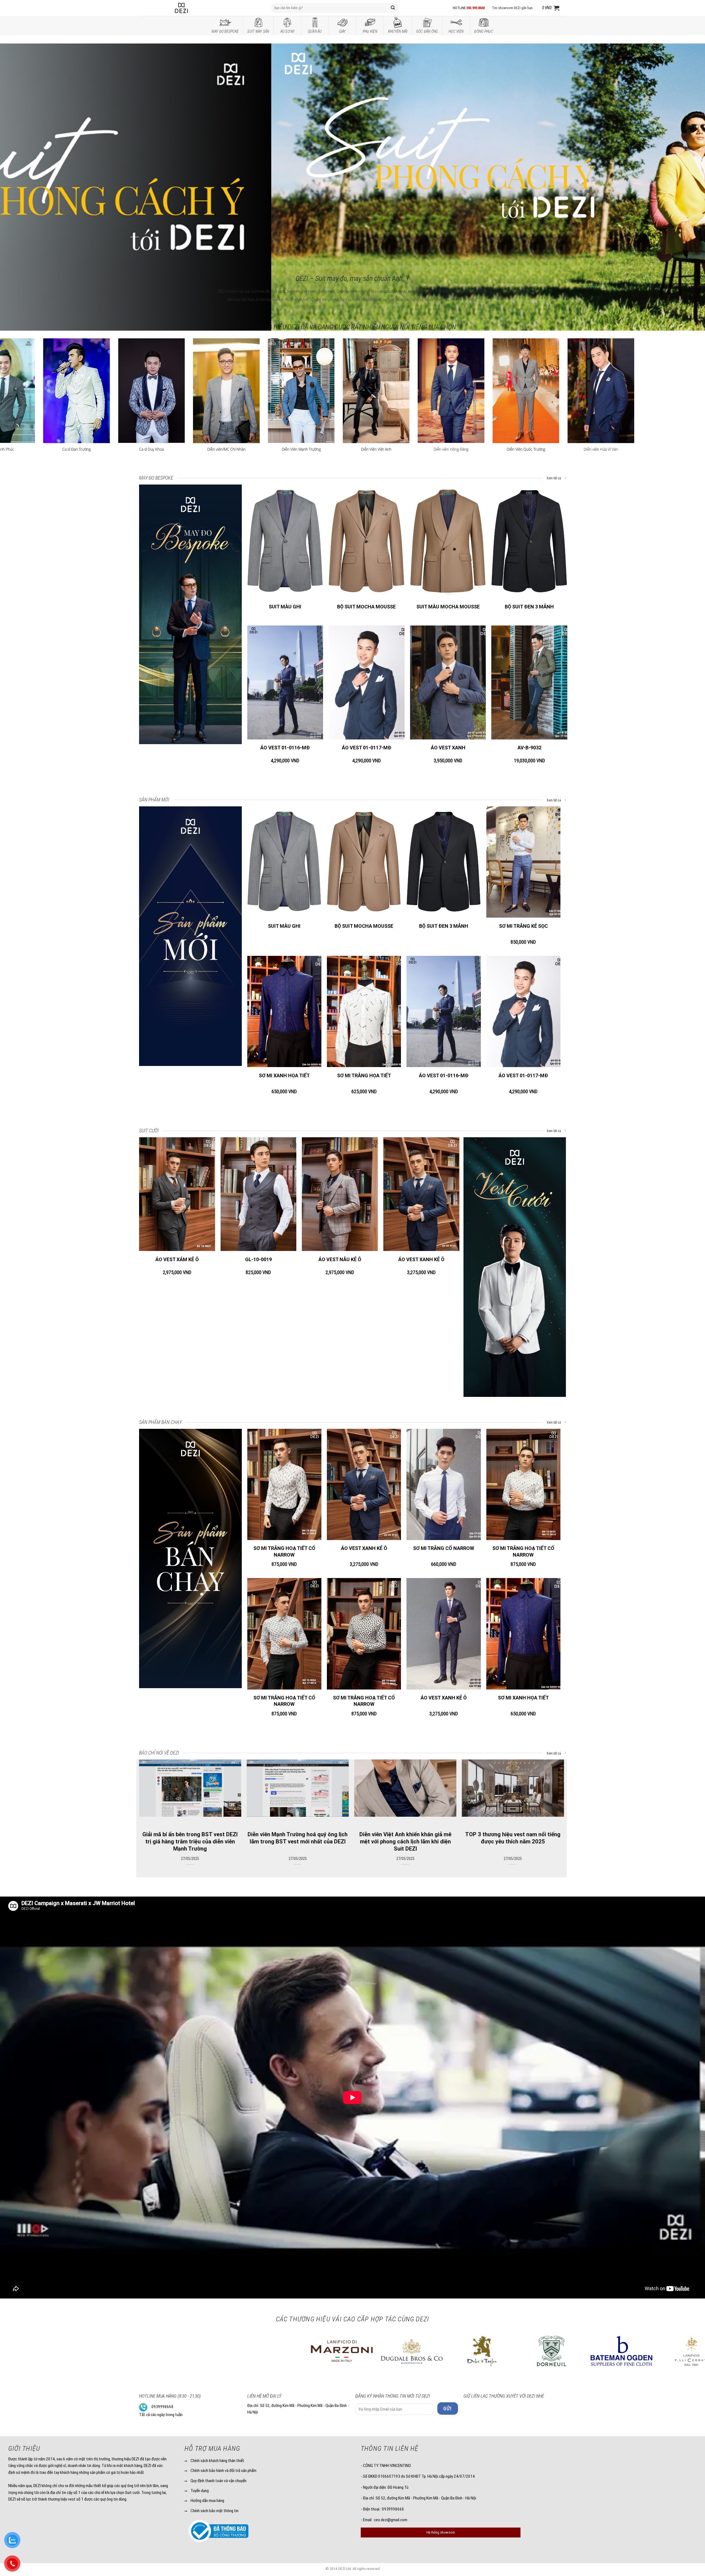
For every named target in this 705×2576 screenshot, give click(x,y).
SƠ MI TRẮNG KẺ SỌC (523, 926)
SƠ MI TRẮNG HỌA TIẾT (364, 1075)
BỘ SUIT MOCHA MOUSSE (366, 607)
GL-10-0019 (258, 1259)
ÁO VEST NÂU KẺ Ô (340, 1259)
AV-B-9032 (529, 748)
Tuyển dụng (200, 2491)
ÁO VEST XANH (448, 748)
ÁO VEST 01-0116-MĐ (285, 748)
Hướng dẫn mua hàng (207, 2501)
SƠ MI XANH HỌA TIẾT (284, 1075)
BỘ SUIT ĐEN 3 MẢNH (529, 607)
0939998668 (162, 2407)
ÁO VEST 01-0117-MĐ (367, 748)
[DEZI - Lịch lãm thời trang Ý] (196, 8)
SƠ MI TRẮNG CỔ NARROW (444, 1548)
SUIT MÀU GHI (285, 607)
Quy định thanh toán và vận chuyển (219, 2481)
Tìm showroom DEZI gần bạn (512, 8)
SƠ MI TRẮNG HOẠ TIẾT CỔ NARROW (284, 1551)
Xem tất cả (554, 478)
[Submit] (393, 8)
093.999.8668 (476, 8)
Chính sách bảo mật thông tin (215, 2511)
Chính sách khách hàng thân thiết (217, 2461)
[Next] (684, 150)
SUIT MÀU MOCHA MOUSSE (448, 607)
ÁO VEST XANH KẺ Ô (421, 1259)
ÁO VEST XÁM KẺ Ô (177, 1259)
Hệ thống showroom (441, 2532)
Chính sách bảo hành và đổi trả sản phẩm (223, 2471)
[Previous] (21, 150)
